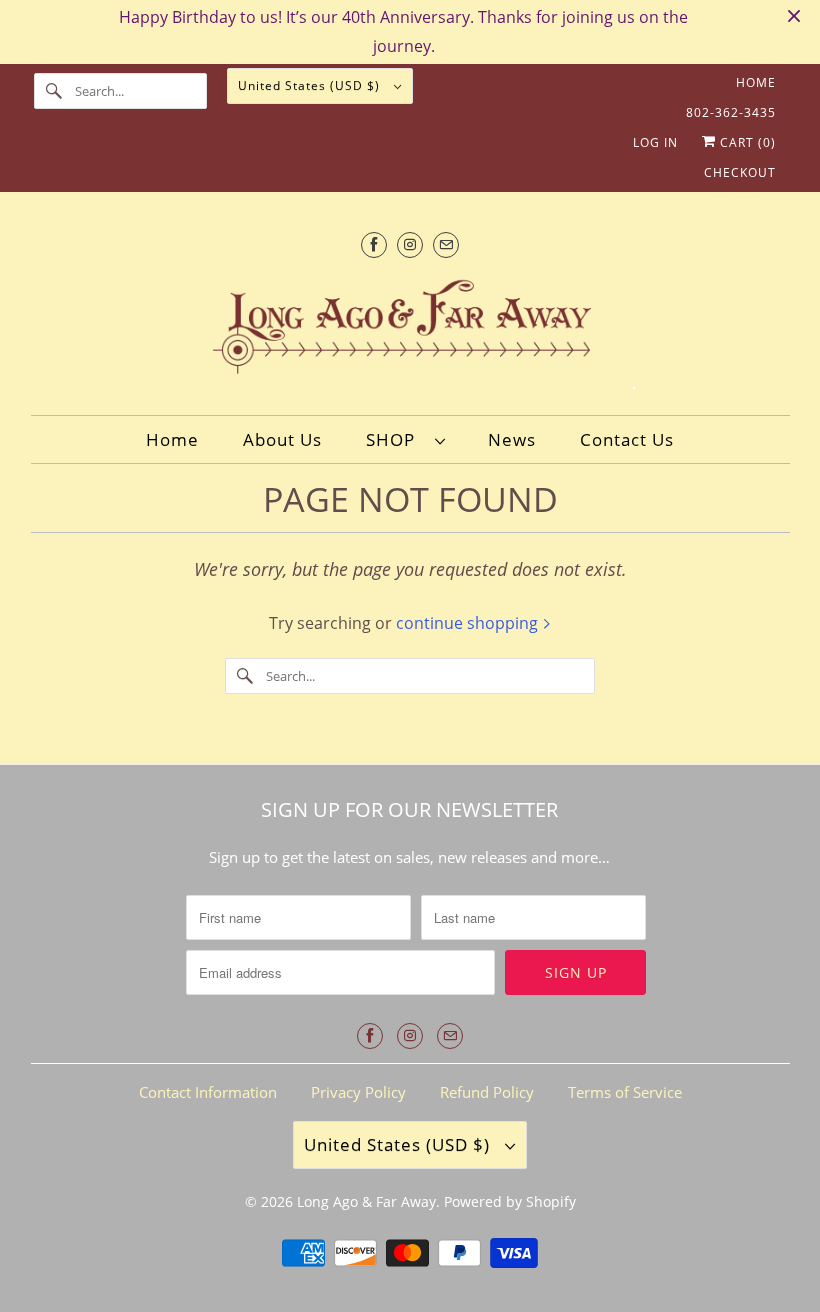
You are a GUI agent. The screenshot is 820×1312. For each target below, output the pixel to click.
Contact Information (208, 1092)
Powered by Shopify (510, 1201)
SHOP (395, 439)
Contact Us (627, 439)
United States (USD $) (311, 85)
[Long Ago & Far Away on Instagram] (410, 244)
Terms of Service (625, 1092)
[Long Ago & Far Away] (410, 331)
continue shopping (469, 623)
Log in (655, 142)
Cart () (746, 142)
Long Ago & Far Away (366, 1201)
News (512, 439)
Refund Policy (487, 1092)
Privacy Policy (358, 1092)
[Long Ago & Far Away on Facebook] (374, 244)
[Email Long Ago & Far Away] (446, 244)
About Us (282, 439)
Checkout (740, 172)
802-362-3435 (731, 112)
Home (756, 82)
